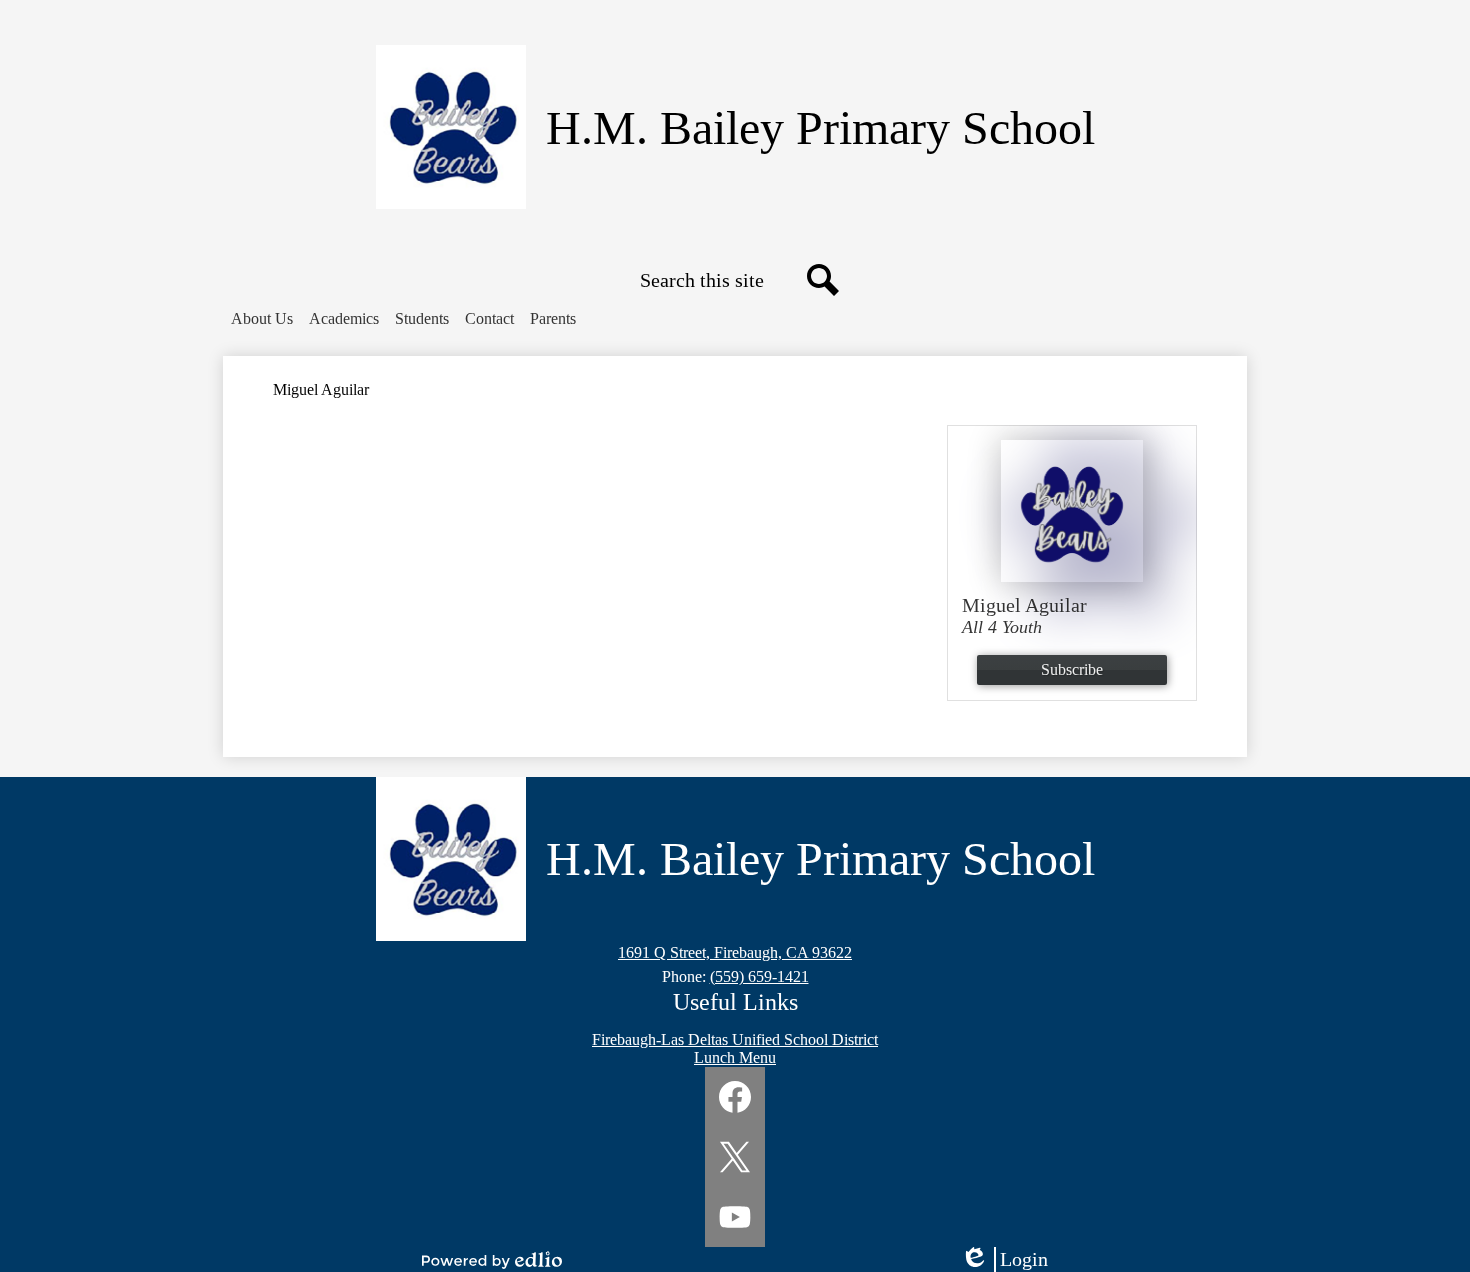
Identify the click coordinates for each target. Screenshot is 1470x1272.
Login (1011, 1260)
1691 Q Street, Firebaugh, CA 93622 (735, 952)
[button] (262, 319)
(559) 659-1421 (759, 976)
